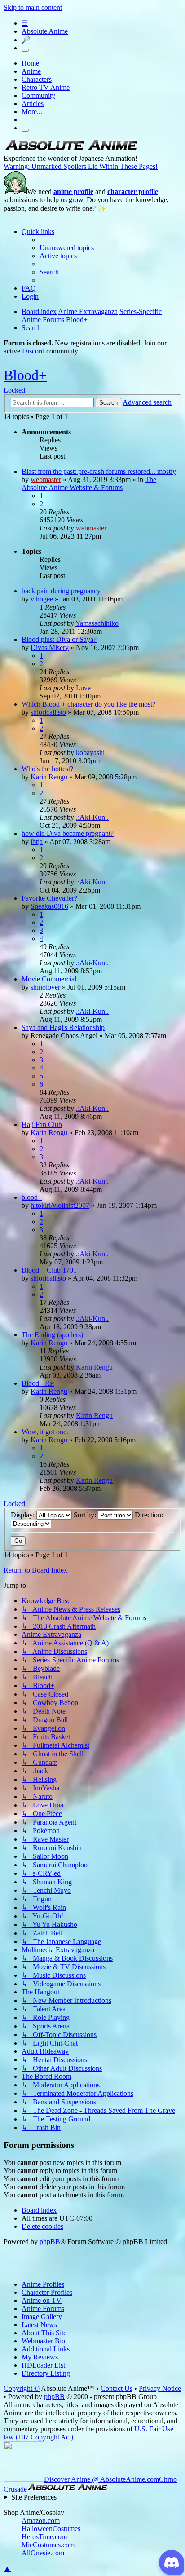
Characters (37, 79)
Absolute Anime (45, 31)
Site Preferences (34, 2497)
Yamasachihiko (97, 623)
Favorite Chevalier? (49, 898)
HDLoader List (43, 2365)
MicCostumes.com (48, 2545)
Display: (24, 1515)
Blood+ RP (38, 1383)
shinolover (45, 987)
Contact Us (117, 2388)
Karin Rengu (49, 777)
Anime (31, 71)
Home (30, 63)
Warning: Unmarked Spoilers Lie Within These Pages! (81, 166)
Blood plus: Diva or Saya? (59, 639)
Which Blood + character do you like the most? (88, 704)
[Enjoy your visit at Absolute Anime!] (71, 150)
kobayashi (90, 753)
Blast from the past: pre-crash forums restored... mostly (99, 471)
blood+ (32, 1197)
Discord (33, 351)
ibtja (37, 842)
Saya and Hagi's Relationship (63, 1027)
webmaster (46, 479)
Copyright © (22, 2388)
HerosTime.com (44, 2537)
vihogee (42, 599)
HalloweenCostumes (51, 2529)
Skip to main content (33, 7)
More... (32, 112)
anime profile (73, 192)
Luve (83, 688)
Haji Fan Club (42, 1125)
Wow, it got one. (45, 1432)
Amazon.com (41, 2521)
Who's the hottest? (47, 769)
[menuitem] (67, 248)
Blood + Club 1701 (49, 1270)
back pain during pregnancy (61, 591)
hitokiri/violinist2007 (60, 1205)
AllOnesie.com (43, 2553)
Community (38, 95)
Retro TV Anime (46, 87)
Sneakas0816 (49, 906)
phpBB (50, 2242)
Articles (33, 104)
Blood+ (25, 375)
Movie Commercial (49, 979)
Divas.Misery (50, 647)
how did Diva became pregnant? (68, 833)
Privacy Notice (160, 2388)
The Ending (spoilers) (52, 1335)
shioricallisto (48, 712)
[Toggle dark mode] (25, 50)
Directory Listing (46, 2373)
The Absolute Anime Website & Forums (89, 484)
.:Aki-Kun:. (92, 817)
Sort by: (86, 1515)
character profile (133, 192)
